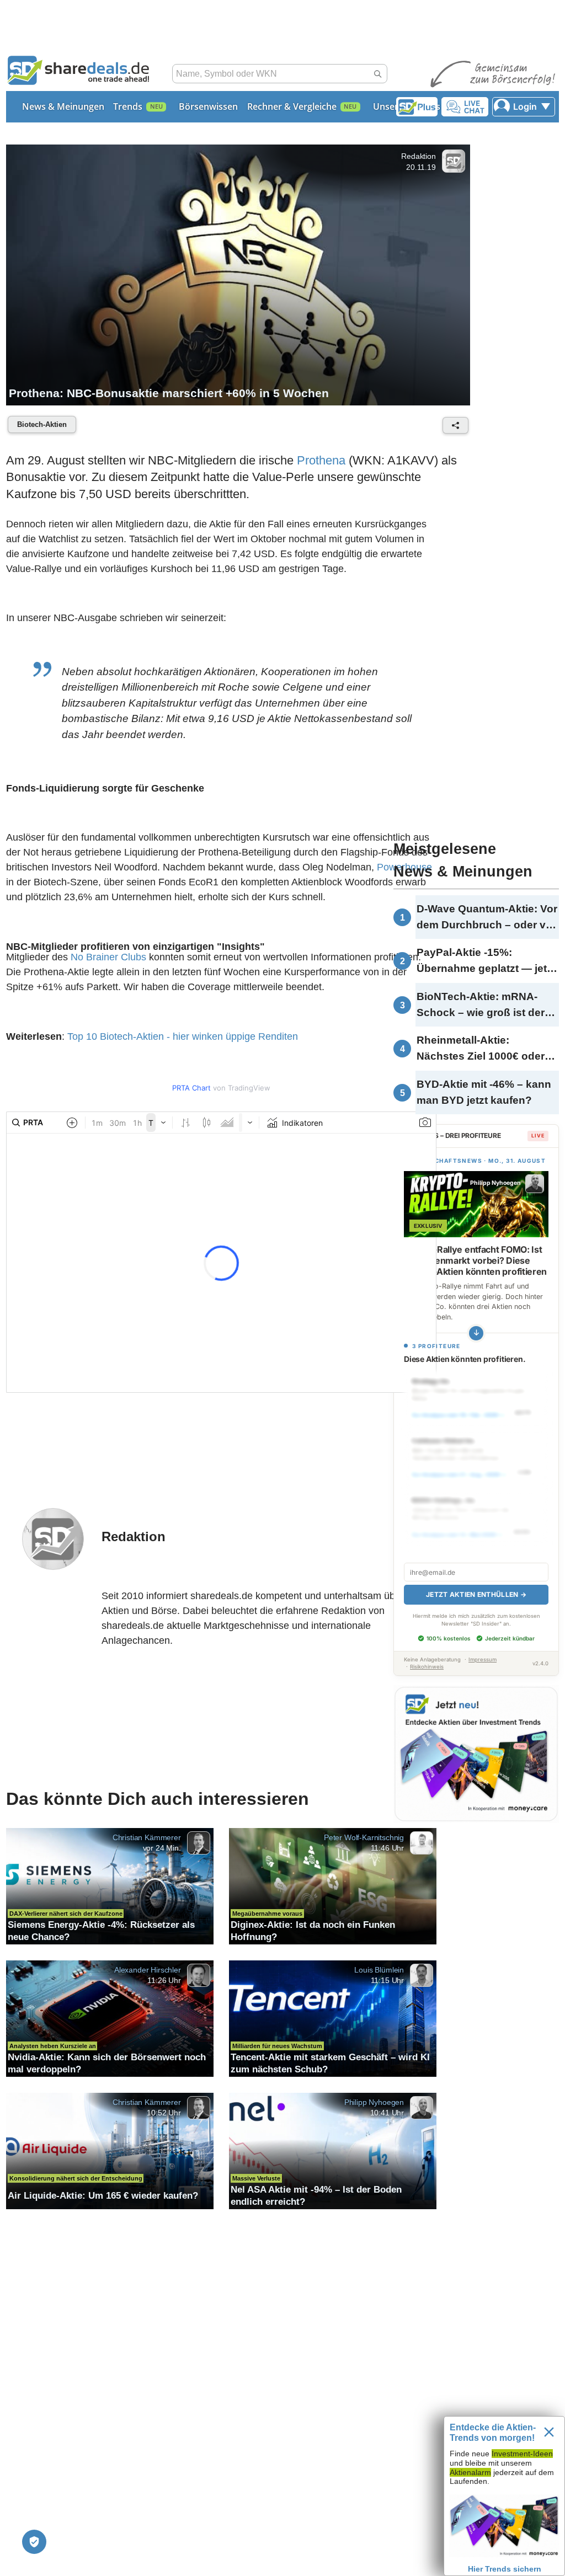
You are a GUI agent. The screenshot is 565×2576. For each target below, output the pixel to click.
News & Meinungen (63, 106)
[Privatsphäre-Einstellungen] (34, 2542)
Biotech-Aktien (42, 424)
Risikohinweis (427, 1667)
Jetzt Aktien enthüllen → (476, 1594)
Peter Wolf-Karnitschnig (364, 1837)
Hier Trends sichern (505, 2569)
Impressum (483, 1660)
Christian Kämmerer (147, 1837)
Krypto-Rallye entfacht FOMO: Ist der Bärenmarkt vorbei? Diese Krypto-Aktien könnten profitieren (475, 1260)
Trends (128, 106)
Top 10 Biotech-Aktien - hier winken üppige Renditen (183, 1036)
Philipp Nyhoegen (374, 2102)
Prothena (321, 460)
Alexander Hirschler (148, 1970)
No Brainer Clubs (108, 957)
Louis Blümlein (379, 1970)
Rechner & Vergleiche (292, 106)
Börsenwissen (208, 106)
